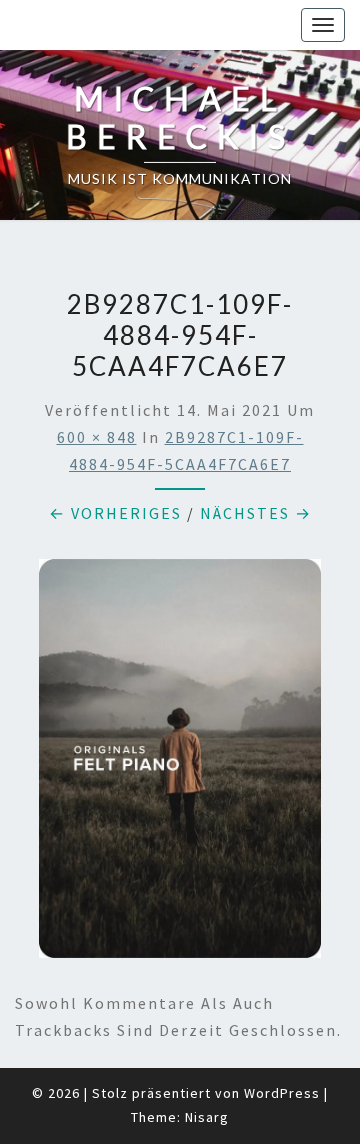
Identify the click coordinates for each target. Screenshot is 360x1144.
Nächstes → (256, 513)
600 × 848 (97, 437)
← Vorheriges (115, 513)
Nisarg (207, 1117)
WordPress (282, 1093)
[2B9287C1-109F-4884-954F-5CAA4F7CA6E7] (180, 764)
